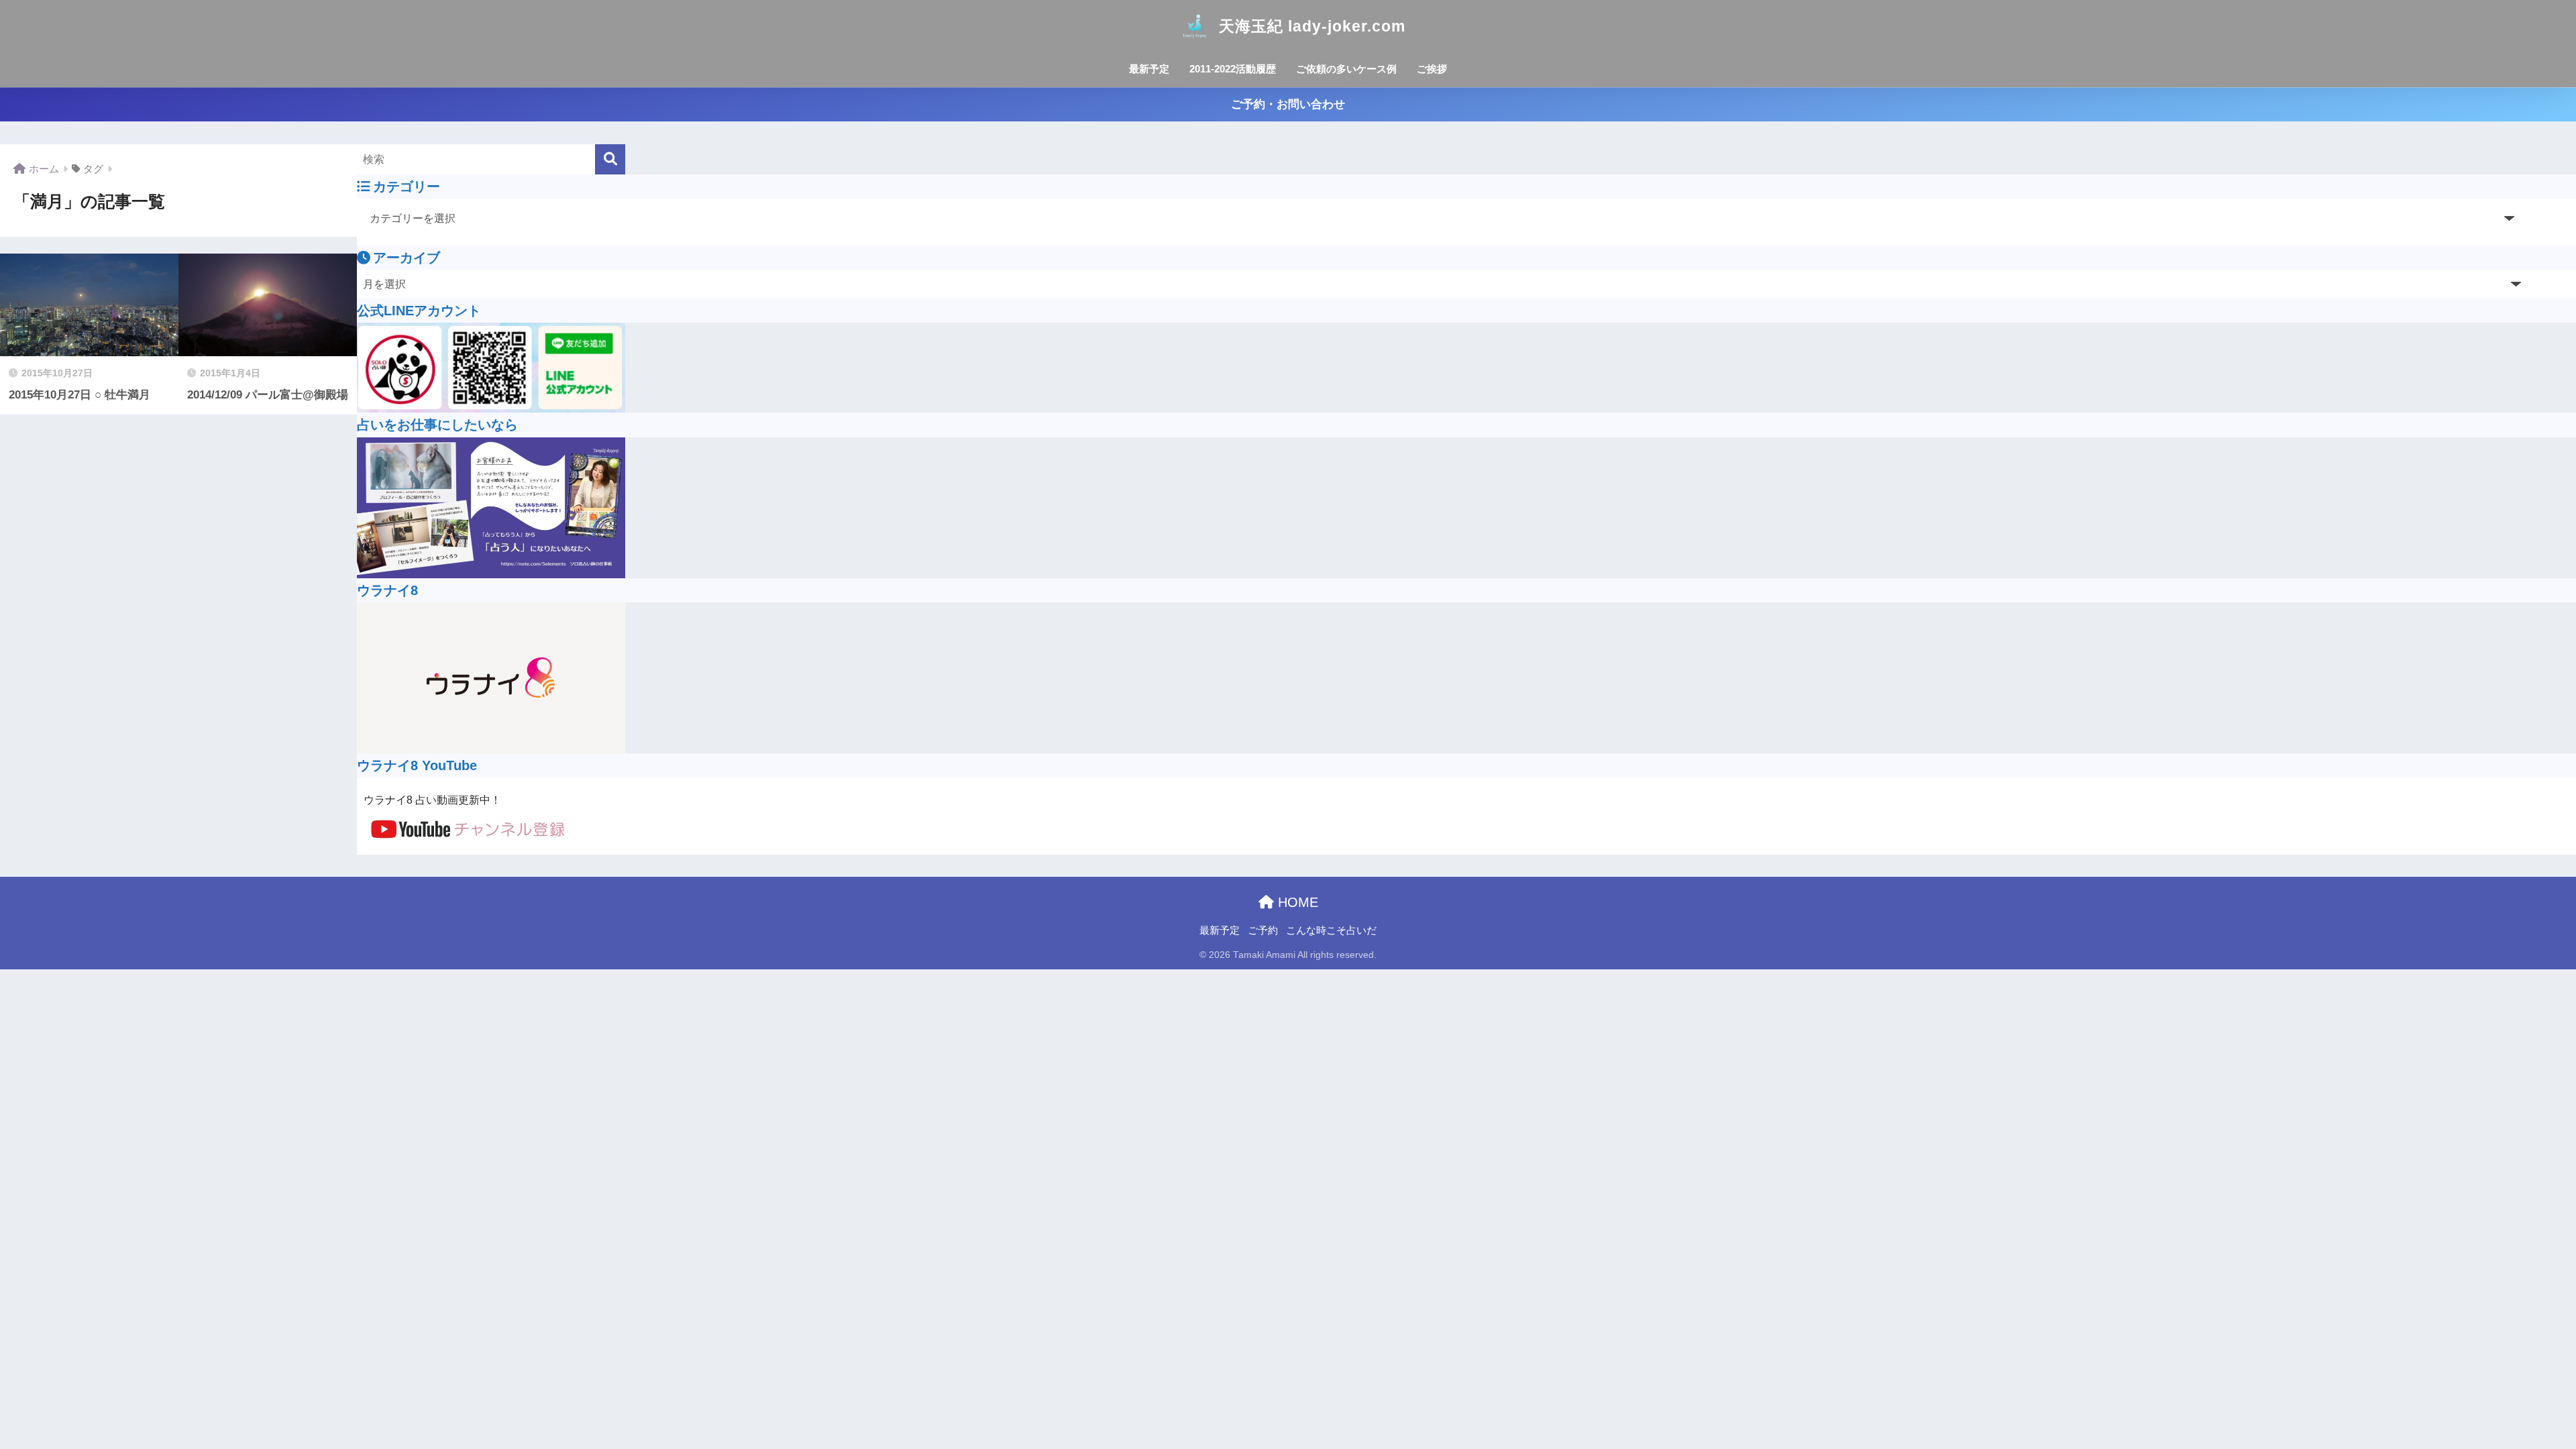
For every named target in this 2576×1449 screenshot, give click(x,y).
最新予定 (1149, 69)
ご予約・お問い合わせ (1288, 104)
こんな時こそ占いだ (1331, 930)
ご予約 (1263, 930)
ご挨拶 (1432, 69)
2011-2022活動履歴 (1233, 69)
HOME (1296, 902)
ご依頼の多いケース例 (1346, 69)
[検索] (610, 159)
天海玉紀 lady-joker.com (1312, 26)
